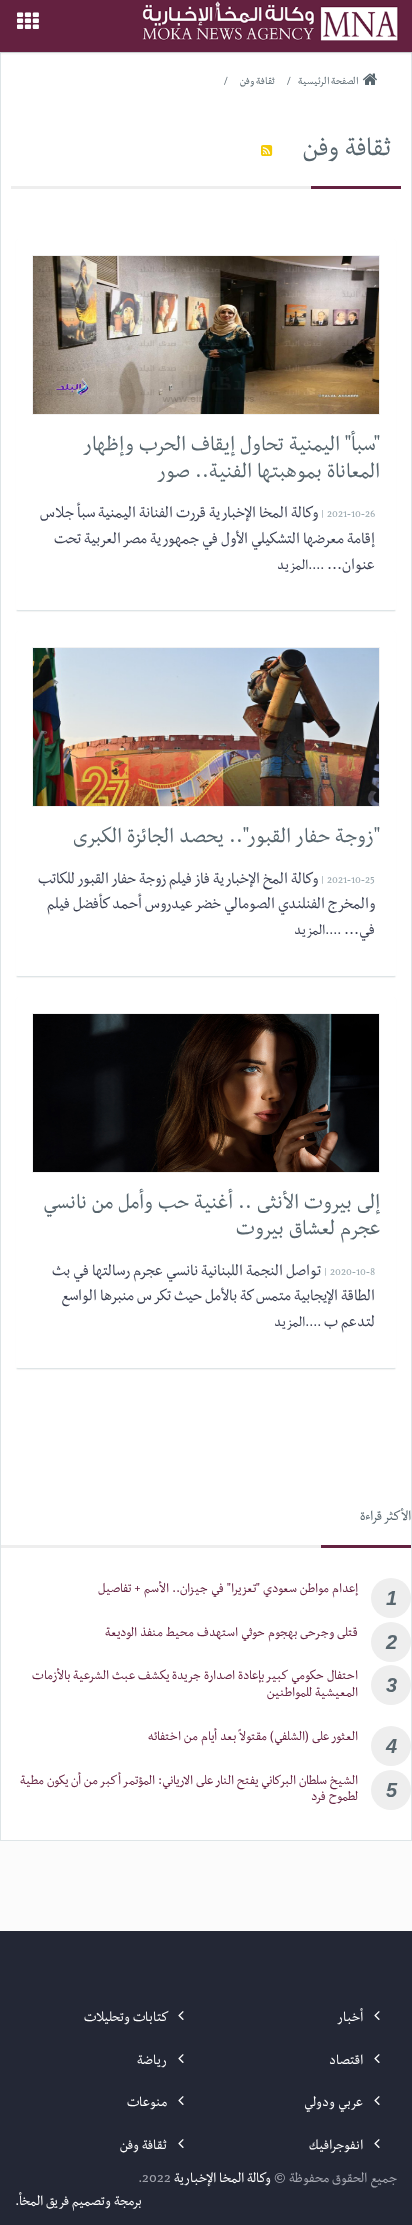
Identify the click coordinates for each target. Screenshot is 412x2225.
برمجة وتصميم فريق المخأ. (78, 2203)
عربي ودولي (335, 2104)
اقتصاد (347, 2062)
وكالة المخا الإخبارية (222, 2180)
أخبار (351, 2019)
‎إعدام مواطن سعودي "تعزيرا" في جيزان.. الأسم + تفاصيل (228, 1590)
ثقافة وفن (347, 152)
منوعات (148, 2104)
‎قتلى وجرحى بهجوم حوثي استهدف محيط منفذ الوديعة (231, 1634)
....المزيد (300, 567)
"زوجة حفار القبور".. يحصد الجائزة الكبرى (226, 840)
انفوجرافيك (337, 2147)
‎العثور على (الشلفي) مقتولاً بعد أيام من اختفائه (253, 1738)
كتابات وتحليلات (127, 2019)
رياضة (153, 2062)
